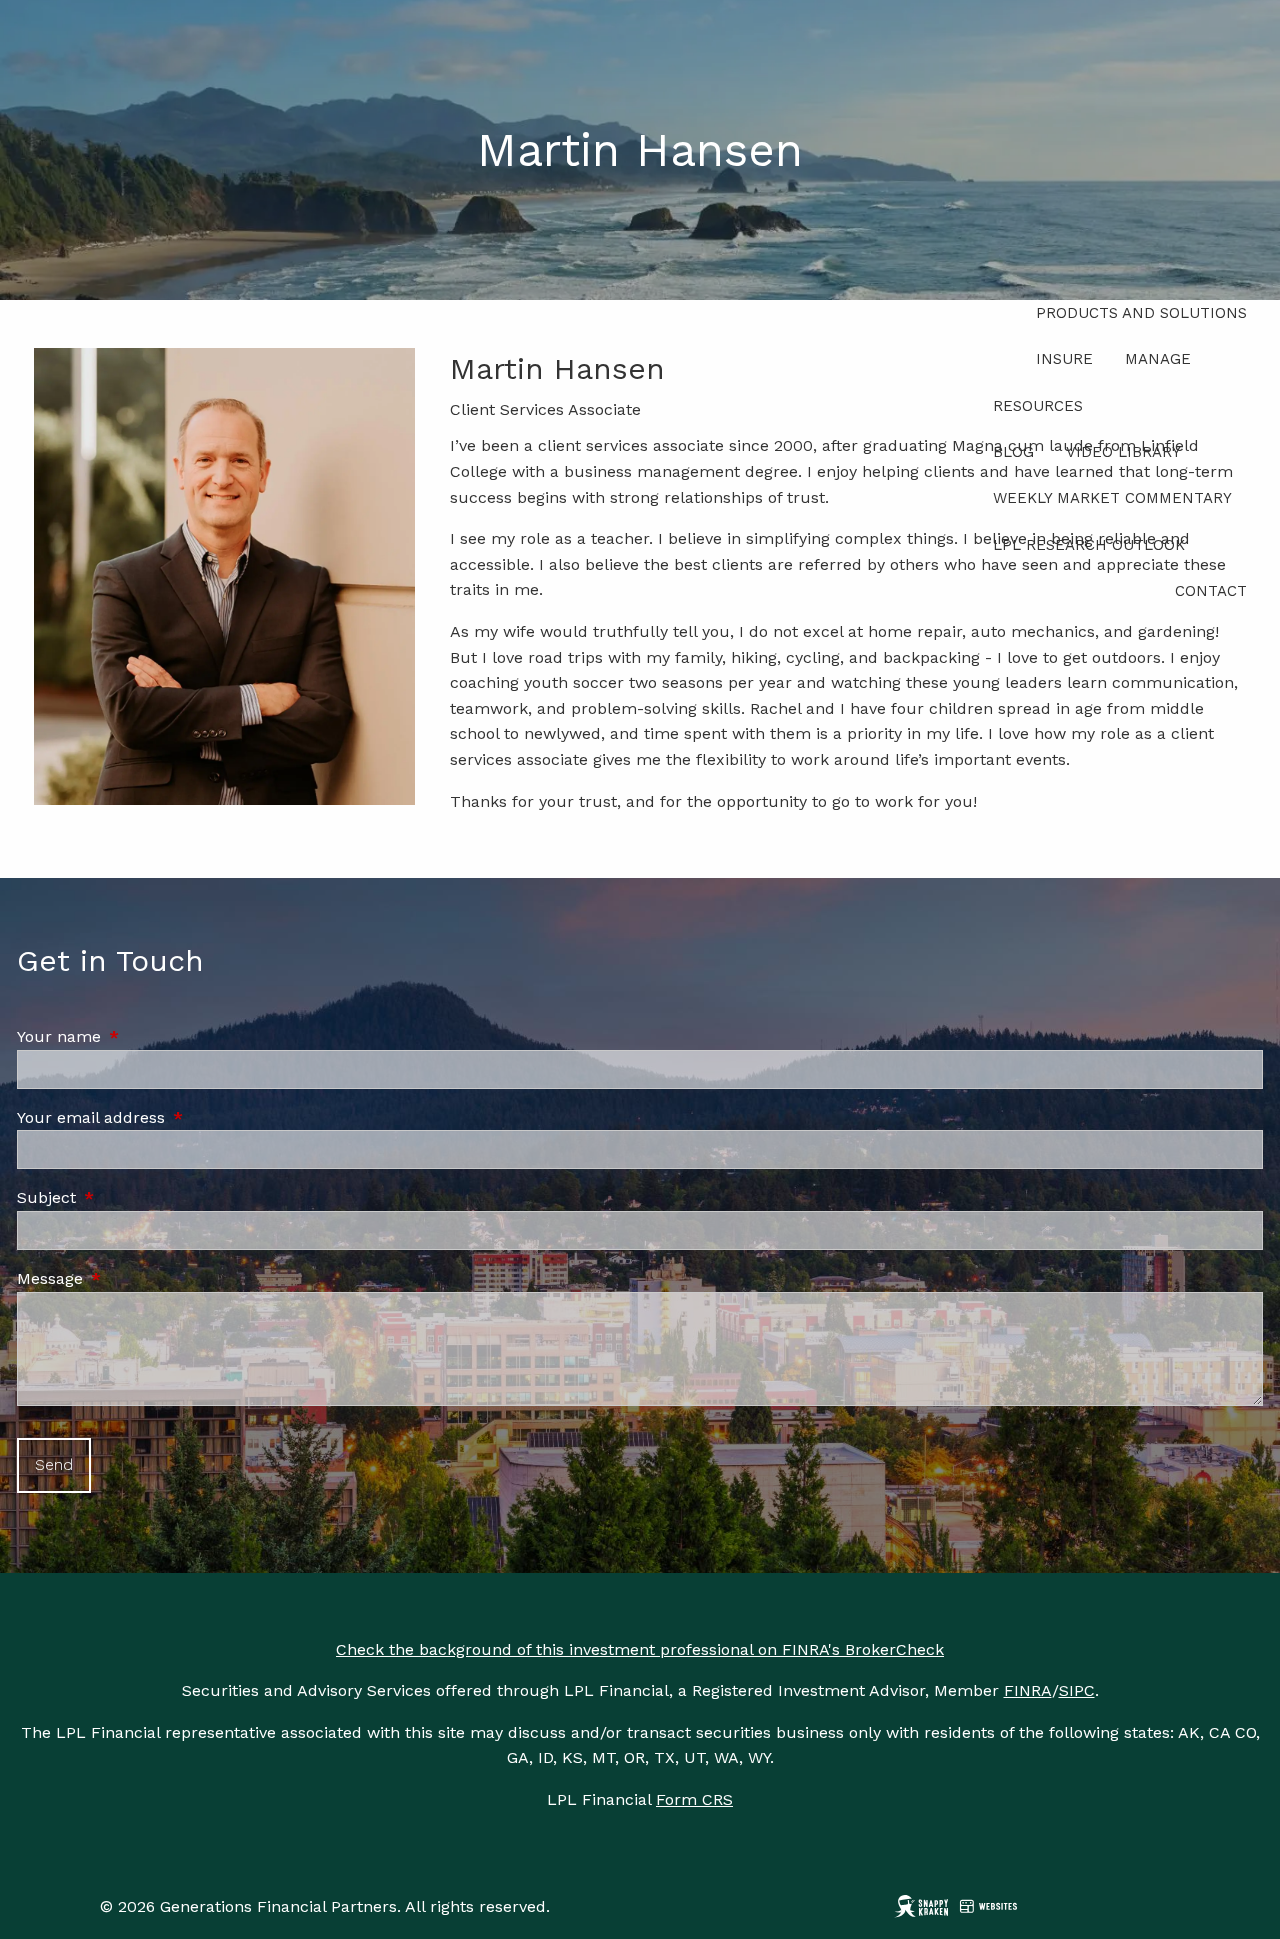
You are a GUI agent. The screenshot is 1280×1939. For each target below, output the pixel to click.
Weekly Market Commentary (1112, 498)
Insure (1064, 359)
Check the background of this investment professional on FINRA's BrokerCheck (640, 1649)
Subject (131, 1197)
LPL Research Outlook (1089, 545)
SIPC (1077, 1690)
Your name (144, 1036)
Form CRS (694, 1799)
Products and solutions (1141, 313)
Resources (1038, 406)
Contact (1211, 591)
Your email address (176, 1117)
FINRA (1028, 1690)
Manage (1158, 359)
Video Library (1123, 452)
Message (135, 1278)
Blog (1013, 452)
